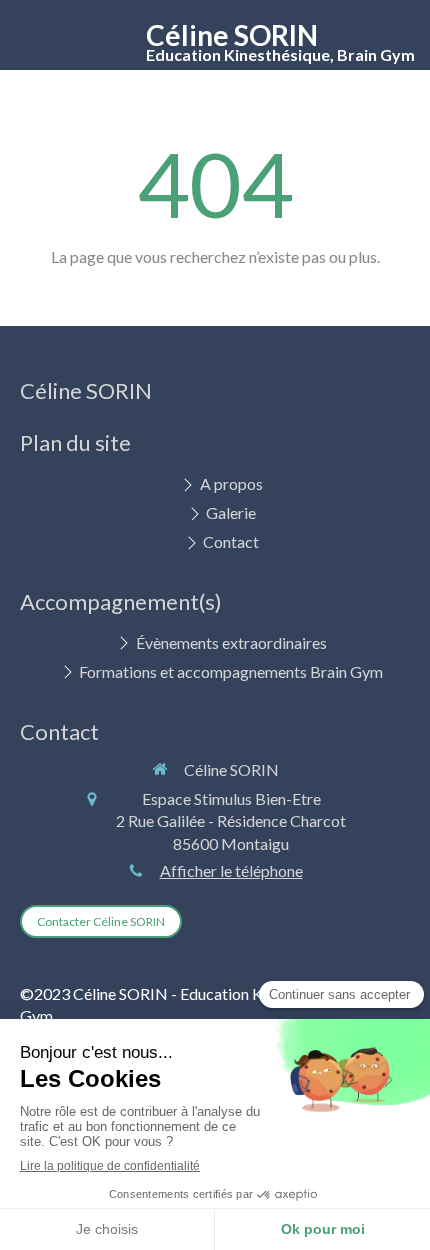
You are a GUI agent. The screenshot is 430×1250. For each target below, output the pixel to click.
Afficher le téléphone (231, 870)
